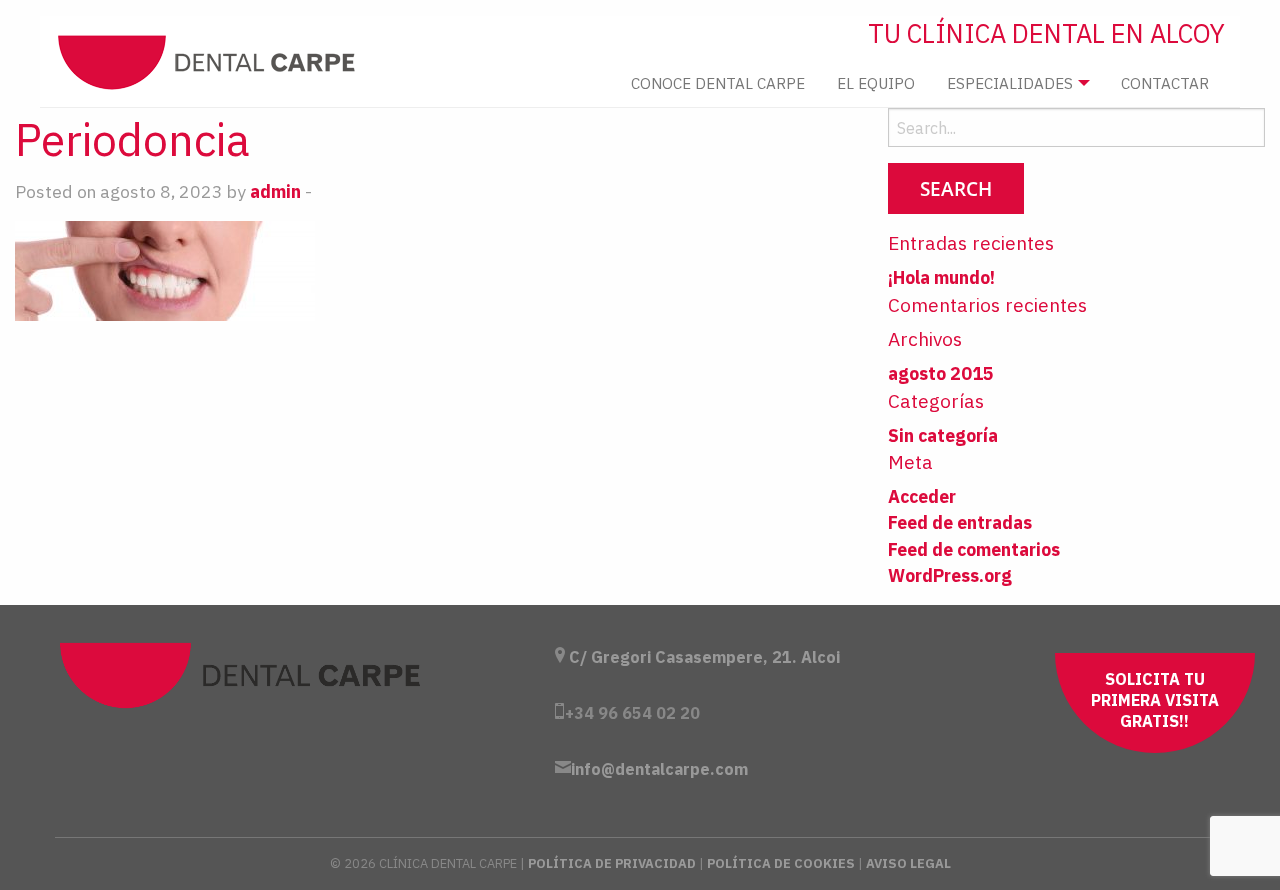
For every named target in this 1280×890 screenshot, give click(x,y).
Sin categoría (943, 435)
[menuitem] (718, 83)
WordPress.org (950, 575)
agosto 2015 (941, 373)
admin (275, 191)
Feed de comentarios (974, 549)
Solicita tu (1155, 700)
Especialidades (1010, 83)
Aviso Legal (908, 863)
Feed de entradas (960, 522)
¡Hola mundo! (941, 277)
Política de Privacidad (612, 863)
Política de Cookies (781, 863)
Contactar (1165, 83)
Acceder (922, 496)
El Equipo (876, 83)
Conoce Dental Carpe (718, 83)
